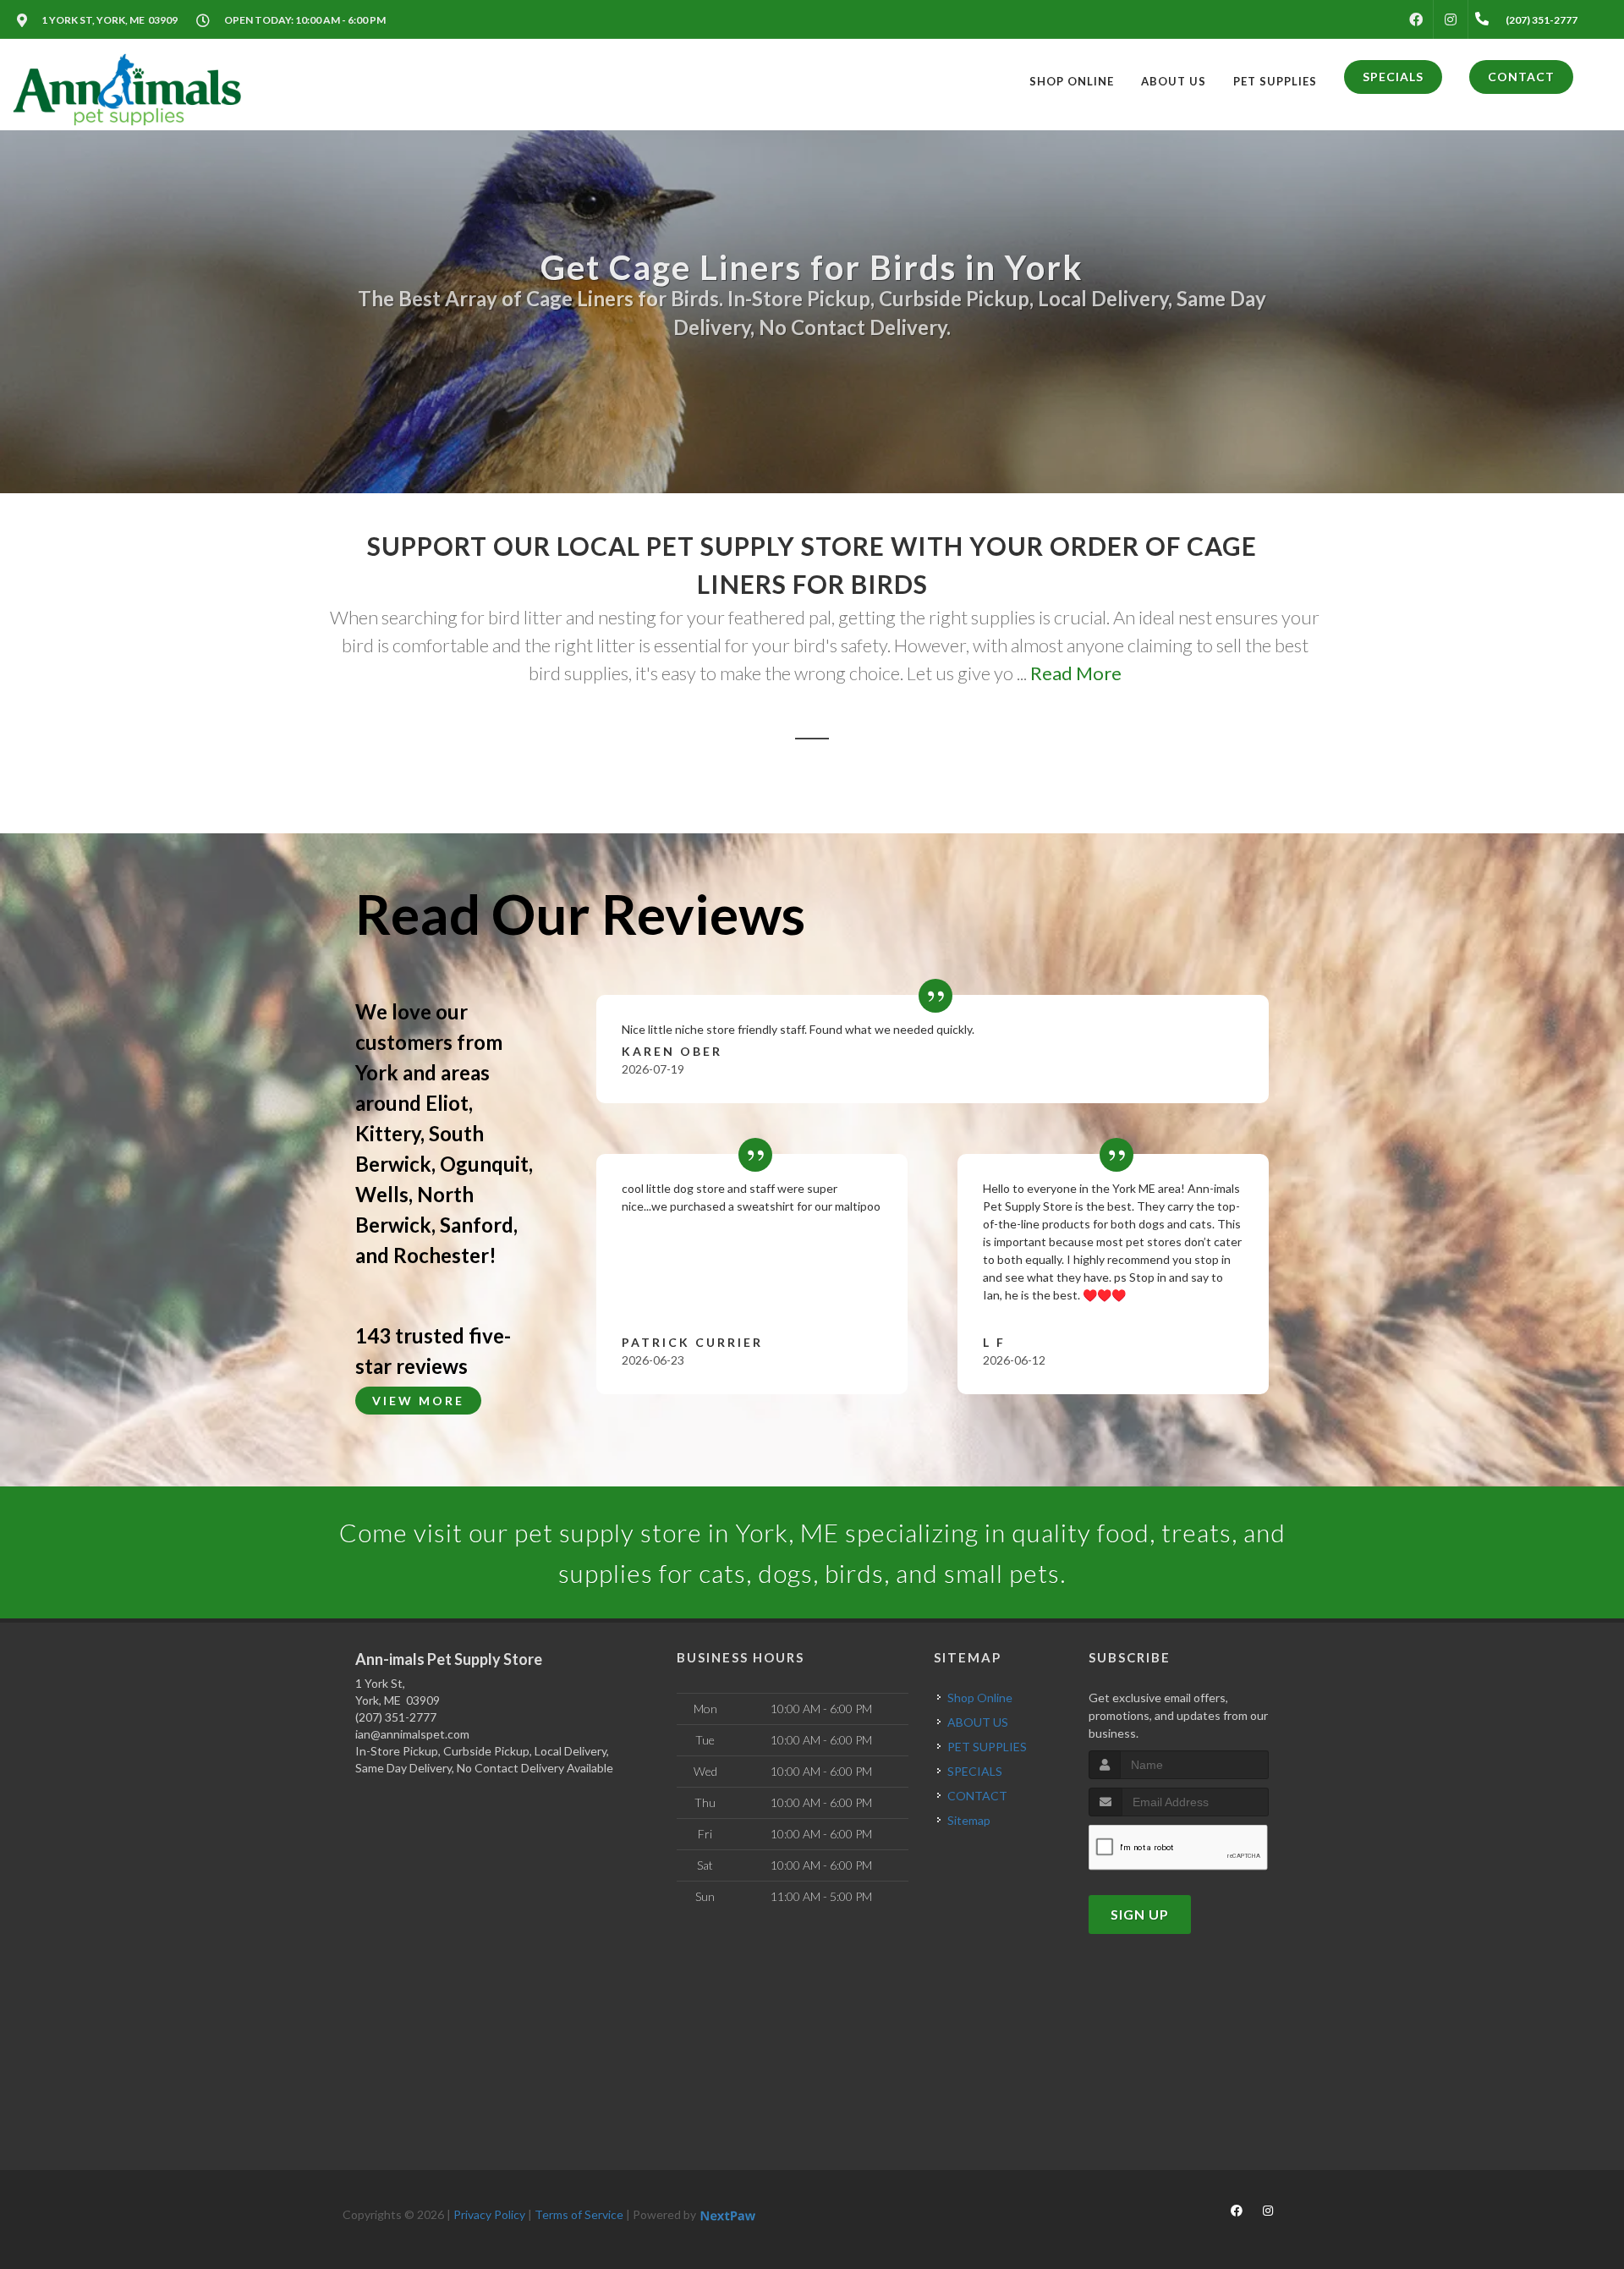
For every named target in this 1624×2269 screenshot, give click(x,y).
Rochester (441, 1255)
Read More (1076, 673)
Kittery (388, 1133)
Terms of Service (579, 2214)
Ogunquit (484, 1164)
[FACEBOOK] (1416, 19)
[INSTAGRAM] (1451, 19)
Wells (382, 1194)
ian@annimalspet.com (412, 1734)
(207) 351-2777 (396, 1717)
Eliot (447, 1103)
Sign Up (1140, 1914)
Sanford (477, 1225)
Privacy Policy (489, 2214)
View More (418, 1401)
